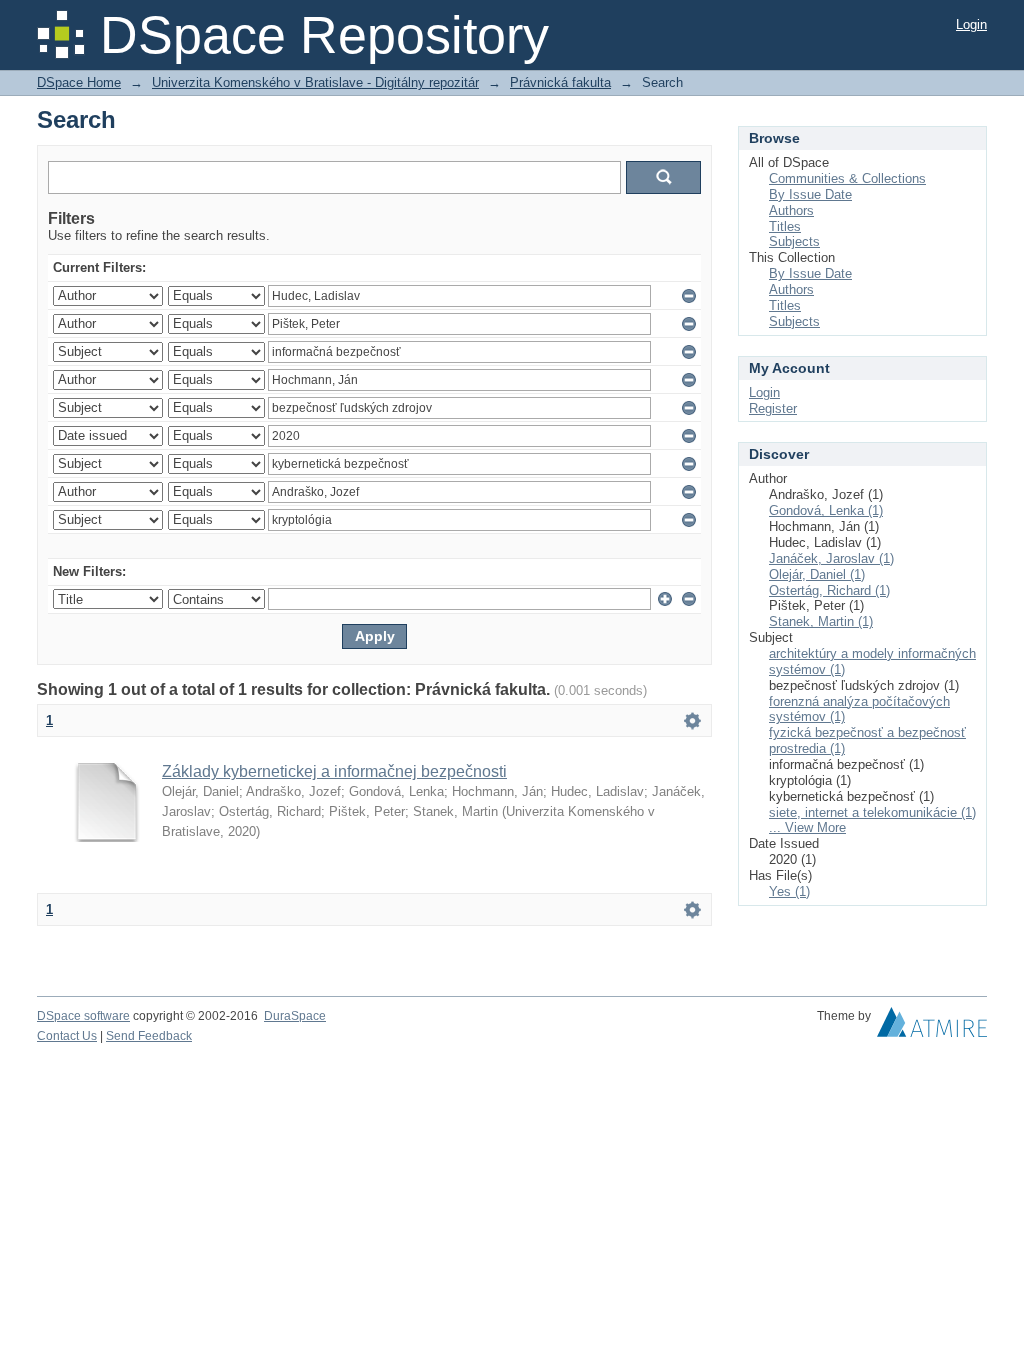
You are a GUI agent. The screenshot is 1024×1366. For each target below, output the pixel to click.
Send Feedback (149, 1036)
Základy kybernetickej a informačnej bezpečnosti (334, 771)
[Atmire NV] (932, 1027)
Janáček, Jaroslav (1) (831, 558)
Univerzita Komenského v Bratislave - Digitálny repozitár (315, 82)
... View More (807, 827)
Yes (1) (789, 891)
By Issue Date (810, 194)
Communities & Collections (847, 178)
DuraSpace (295, 1016)
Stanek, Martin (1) (821, 621)
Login (971, 24)
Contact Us (67, 1036)
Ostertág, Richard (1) (829, 590)
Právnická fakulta (560, 82)
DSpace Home (79, 82)
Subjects (794, 241)
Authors (791, 210)
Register (773, 408)
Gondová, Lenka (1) (826, 510)
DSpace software (83, 1016)
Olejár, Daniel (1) (817, 574)
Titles (785, 226)
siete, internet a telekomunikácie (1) (872, 812)
